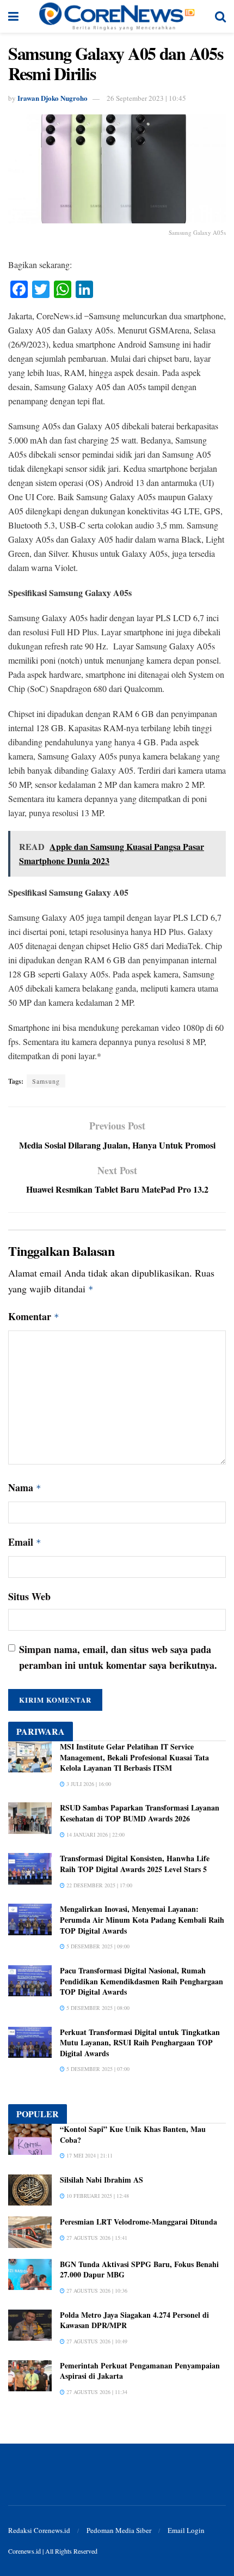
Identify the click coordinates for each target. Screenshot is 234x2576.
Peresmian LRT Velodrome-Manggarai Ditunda (138, 2222)
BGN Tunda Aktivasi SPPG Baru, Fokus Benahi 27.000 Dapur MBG (139, 2270)
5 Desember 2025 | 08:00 (97, 2008)
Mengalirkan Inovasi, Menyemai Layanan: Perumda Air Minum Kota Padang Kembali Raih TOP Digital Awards (142, 1919)
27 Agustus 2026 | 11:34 (96, 2392)
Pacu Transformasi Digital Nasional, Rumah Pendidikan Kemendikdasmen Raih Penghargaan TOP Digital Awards (141, 1981)
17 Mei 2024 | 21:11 (89, 2155)
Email (25, 1542)
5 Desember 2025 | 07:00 (97, 2069)
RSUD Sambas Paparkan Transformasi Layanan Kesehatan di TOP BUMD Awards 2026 (140, 1813)
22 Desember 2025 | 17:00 (98, 1885)
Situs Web (29, 1596)
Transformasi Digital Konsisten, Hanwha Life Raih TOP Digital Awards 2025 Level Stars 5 (135, 1864)
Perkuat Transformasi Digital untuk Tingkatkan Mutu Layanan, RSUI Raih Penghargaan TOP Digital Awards (140, 2043)
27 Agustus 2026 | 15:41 (96, 2238)
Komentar (34, 1316)
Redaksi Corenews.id (39, 2530)
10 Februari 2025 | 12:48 (97, 2196)
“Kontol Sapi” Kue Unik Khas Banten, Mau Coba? (133, 2134)
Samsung (46, 1081)
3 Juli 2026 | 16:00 (88, 1784)
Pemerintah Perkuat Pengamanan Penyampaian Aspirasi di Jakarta (140, 2371)
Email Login (186, 2530)
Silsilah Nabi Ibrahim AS (101, 2180)
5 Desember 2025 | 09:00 (97, 1946)
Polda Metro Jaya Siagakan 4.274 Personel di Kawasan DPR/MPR (134, 2320)
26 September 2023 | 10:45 (146, 98)
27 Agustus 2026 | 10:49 (96, 2341)
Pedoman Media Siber (119, 2530)
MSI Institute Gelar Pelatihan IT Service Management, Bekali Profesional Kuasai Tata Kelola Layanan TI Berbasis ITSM (134, 1757)
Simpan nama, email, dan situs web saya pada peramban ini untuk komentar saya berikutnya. (118, 1657)
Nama (25, 1487)
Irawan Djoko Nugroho (53, 98)
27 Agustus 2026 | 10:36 (96, 2291)
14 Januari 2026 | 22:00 (95, 1834)
